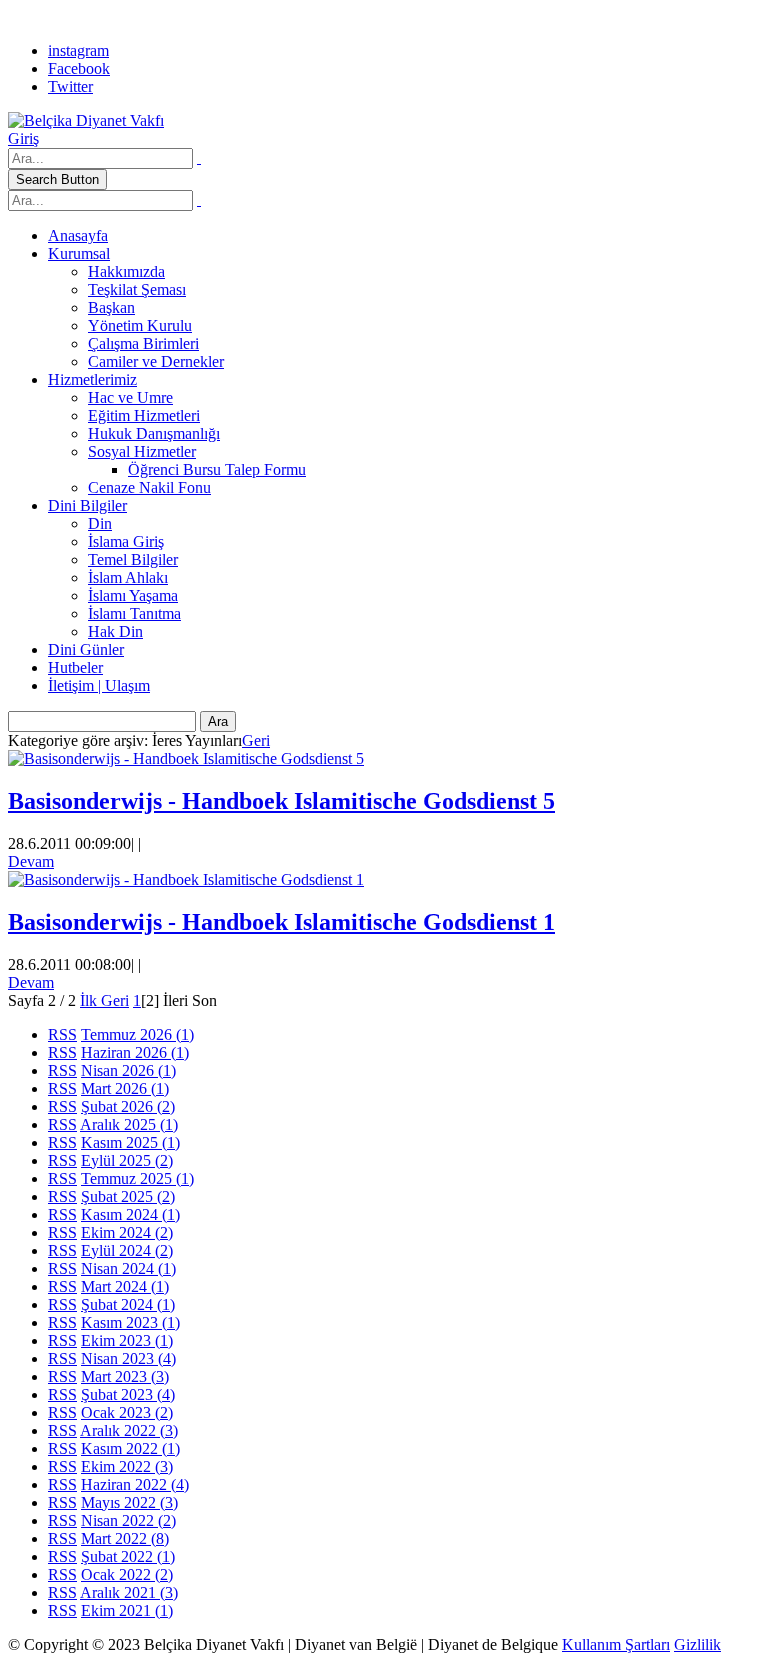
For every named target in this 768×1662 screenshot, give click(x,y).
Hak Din (115, 631)
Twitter (70, 86)
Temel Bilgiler (133, 559)
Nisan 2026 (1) (128, 1070)
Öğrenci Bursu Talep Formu (217, 469)
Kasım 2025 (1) (130, 1142)
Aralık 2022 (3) (129, 1430)
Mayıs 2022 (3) (129, 1502)
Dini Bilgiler (87, 505)
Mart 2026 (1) (125, 1088)
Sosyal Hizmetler (142, 451)
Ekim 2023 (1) (127, 1340)
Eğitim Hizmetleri (144, 415)
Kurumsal (79, 253)
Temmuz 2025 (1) (137, 1178)
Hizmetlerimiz (92, 379)
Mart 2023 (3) (125, 1376)
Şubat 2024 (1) (128, 1304)
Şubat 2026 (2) (128, 1106)
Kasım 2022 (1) (130, 1448)
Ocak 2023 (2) (127, 1412)
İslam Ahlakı (128, 577)
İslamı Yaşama (133, 595)
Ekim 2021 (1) (127, 1610)
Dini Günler (86, 649)
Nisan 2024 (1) (128, 1268)
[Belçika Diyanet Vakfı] (86, 120)
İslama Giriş (126, 541)
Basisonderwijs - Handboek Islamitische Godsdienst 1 (281, 922)
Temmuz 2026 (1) (137, 1034)
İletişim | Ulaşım (99, 685)
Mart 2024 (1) (125, 1286)
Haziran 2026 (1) (135, 1052)
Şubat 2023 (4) (128, 1394)
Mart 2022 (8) (125, 1538)
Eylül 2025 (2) (127, 1160)
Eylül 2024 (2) (127, 1250)
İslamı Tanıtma (134, 613)
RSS (62, 1034)
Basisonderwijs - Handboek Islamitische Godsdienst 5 (281, 801)
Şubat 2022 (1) (128, 1556)
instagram (78, 50)
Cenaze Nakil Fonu (149, 487)
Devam (31, 861)
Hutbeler (75, 667)
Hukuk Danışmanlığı (154, 433)
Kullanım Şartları (616, 1644)
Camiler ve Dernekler (156, 361)
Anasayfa (78, 235)
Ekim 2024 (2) (127, 1232)
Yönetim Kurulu (140, 325)
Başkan (111, 307)
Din (100, 523)
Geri (256, 740)
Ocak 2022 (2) (127, 1574)
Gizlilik (697, 1644)
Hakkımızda (126, 271)
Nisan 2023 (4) (128, 1358)
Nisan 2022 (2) (128, 1520)
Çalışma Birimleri (143, 343)
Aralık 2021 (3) (129, 1592)
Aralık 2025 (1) (129, 1124)
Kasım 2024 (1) (130, 1214)
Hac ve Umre (130, 397)
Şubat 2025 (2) (128, 1196)
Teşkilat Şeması (137, 289)
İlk (88, 1000)
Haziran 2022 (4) (135, 1484)
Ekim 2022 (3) (127, 1466)
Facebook (79, 68)
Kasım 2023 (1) (130, 1322)
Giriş (23, 138)
